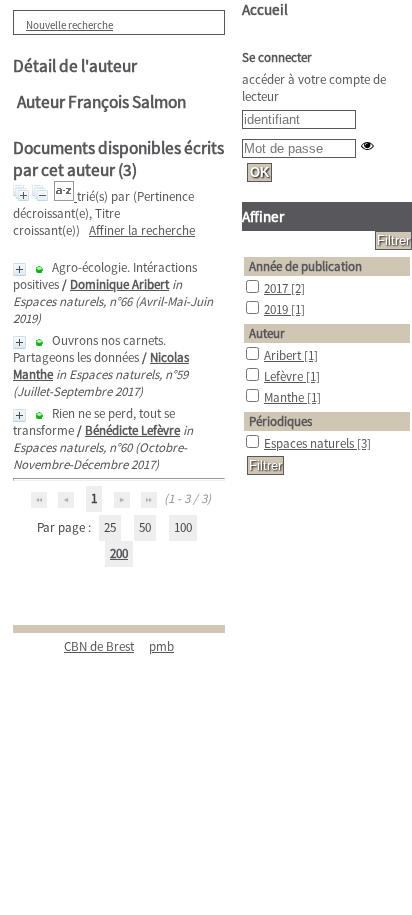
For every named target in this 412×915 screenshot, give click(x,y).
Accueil (265, 9)
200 (119, 553)
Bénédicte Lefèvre (132, 430)
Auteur (267, 333)
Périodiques (280, 421)
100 (183, 527)
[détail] (19, 269)
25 (110, 527)
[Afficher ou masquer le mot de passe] (367, 145)
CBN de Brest (99, 646)
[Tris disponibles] (65, 196)
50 (145, 527)
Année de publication (305, 266)
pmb (161, 646)
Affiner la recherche (142, 230)
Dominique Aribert (119, 284)
